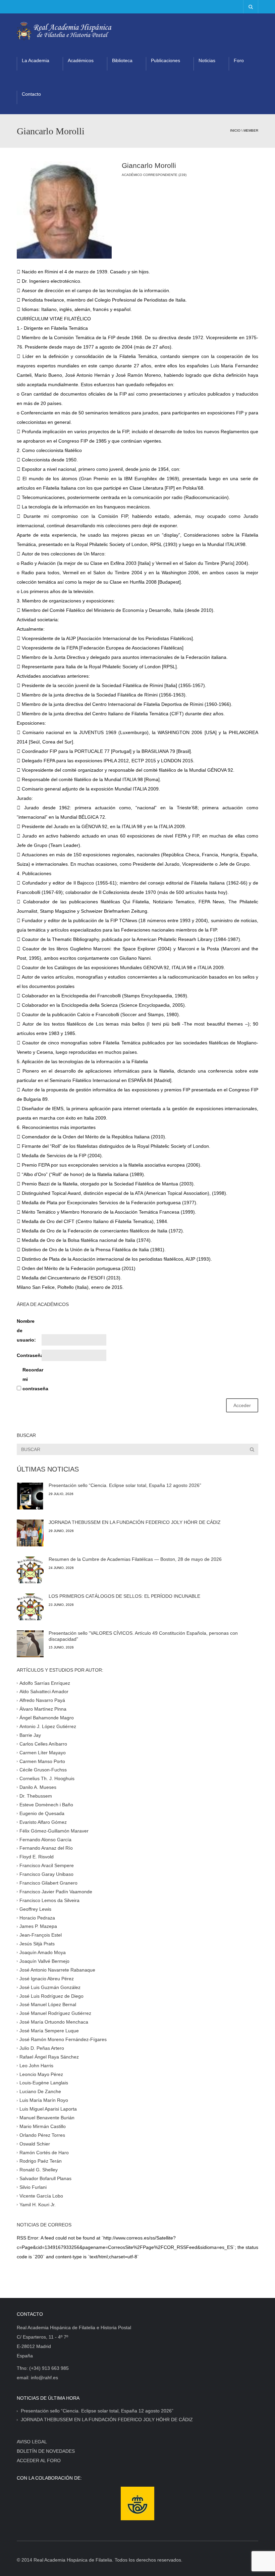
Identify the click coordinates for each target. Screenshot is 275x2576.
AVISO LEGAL (32, 2442)
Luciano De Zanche (40, 2091)
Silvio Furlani (33, 2187)
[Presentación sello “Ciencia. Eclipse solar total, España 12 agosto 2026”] (30, 1496)
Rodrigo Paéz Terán (41, 2161)
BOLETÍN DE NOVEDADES (46, 2451)
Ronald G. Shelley (39, 2170)
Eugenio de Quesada (42, 1813)
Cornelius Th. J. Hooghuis (47, 1778)
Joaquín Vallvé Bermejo (44, 1961)
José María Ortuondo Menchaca (54, 2022)
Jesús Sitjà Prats (37, 1944)
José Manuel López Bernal (48, 2004)
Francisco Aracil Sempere (47, 1865)
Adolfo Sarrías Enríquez (45, 1683)
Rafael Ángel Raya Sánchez (49, 2057)
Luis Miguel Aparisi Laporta (48, 2109)
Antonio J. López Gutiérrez (48, 1726)
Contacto (31, 94)
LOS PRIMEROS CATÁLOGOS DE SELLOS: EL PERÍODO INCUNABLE (124, 1596)
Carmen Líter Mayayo (43, 1752)
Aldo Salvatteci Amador (44, 1691)
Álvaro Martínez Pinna (43, 1709)
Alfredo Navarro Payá (42, 1700)
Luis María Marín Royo (44, 2100)
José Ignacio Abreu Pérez (47, 1978)
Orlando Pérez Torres (42, 2135)
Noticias (207, 60)
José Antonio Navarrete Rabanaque (57, 1970)
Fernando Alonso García (45, 1839)
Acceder (242, 1405)
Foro (239, 60)
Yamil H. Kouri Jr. (38, 2205)
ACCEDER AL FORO (39, 2460)
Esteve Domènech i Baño (46, 1805)
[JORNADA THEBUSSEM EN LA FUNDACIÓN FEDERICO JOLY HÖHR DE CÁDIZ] (30, 1533)
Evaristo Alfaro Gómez (43, 1822)
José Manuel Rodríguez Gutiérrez (55, 2013)
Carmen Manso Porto (42, 1761)
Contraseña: (29, 1355)
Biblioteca (122, 60)
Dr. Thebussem (36, 1796)
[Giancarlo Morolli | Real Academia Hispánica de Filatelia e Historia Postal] (64, 30)
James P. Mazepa (38, 1926)
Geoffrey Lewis (35, 1909)
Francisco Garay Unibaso (46, 1874)
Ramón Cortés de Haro (44, 2152)
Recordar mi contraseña (34, 1379)
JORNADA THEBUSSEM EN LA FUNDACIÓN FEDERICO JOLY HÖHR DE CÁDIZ (135, 1522)
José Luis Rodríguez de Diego (51, 1996)
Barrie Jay (30, 1735)
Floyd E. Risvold (37, 1857)
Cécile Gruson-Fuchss (43, 1770)
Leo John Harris (36, 2065)
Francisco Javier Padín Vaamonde (56, 1892)
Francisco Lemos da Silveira (49, 1900)
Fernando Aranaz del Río (46, 1848)
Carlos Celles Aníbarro (43, 1744)
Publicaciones (166, 60)
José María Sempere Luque (49, 2031)
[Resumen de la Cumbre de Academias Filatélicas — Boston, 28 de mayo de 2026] (30, 1570)
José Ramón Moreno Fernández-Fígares (63, 2039)
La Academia (36, 60)
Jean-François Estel (41, 1935)
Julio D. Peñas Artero (42, 2048)
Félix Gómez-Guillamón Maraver (54, 1831)
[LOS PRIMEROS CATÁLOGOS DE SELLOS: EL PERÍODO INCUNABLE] (30, 1607)
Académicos (81, 60)
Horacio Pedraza (37, 1917)
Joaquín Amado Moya (43, 1952)
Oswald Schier (35, 2143)
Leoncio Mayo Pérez (41, 2074)
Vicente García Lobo (41, 2196)
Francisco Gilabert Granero (48, 1883)
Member (251, 130)
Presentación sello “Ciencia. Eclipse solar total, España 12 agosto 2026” (125, 1485)
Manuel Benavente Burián (47, 2118)
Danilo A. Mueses (38, 1787)
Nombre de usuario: (26, 1330)
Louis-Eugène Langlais (44, 2083)
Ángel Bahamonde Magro (47, 1718)
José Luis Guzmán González (50, 1987)
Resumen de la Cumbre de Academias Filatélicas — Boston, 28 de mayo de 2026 (135, 1559)
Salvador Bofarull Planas (45, 2178)
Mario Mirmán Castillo (43, 2126)
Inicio (235, 130)
